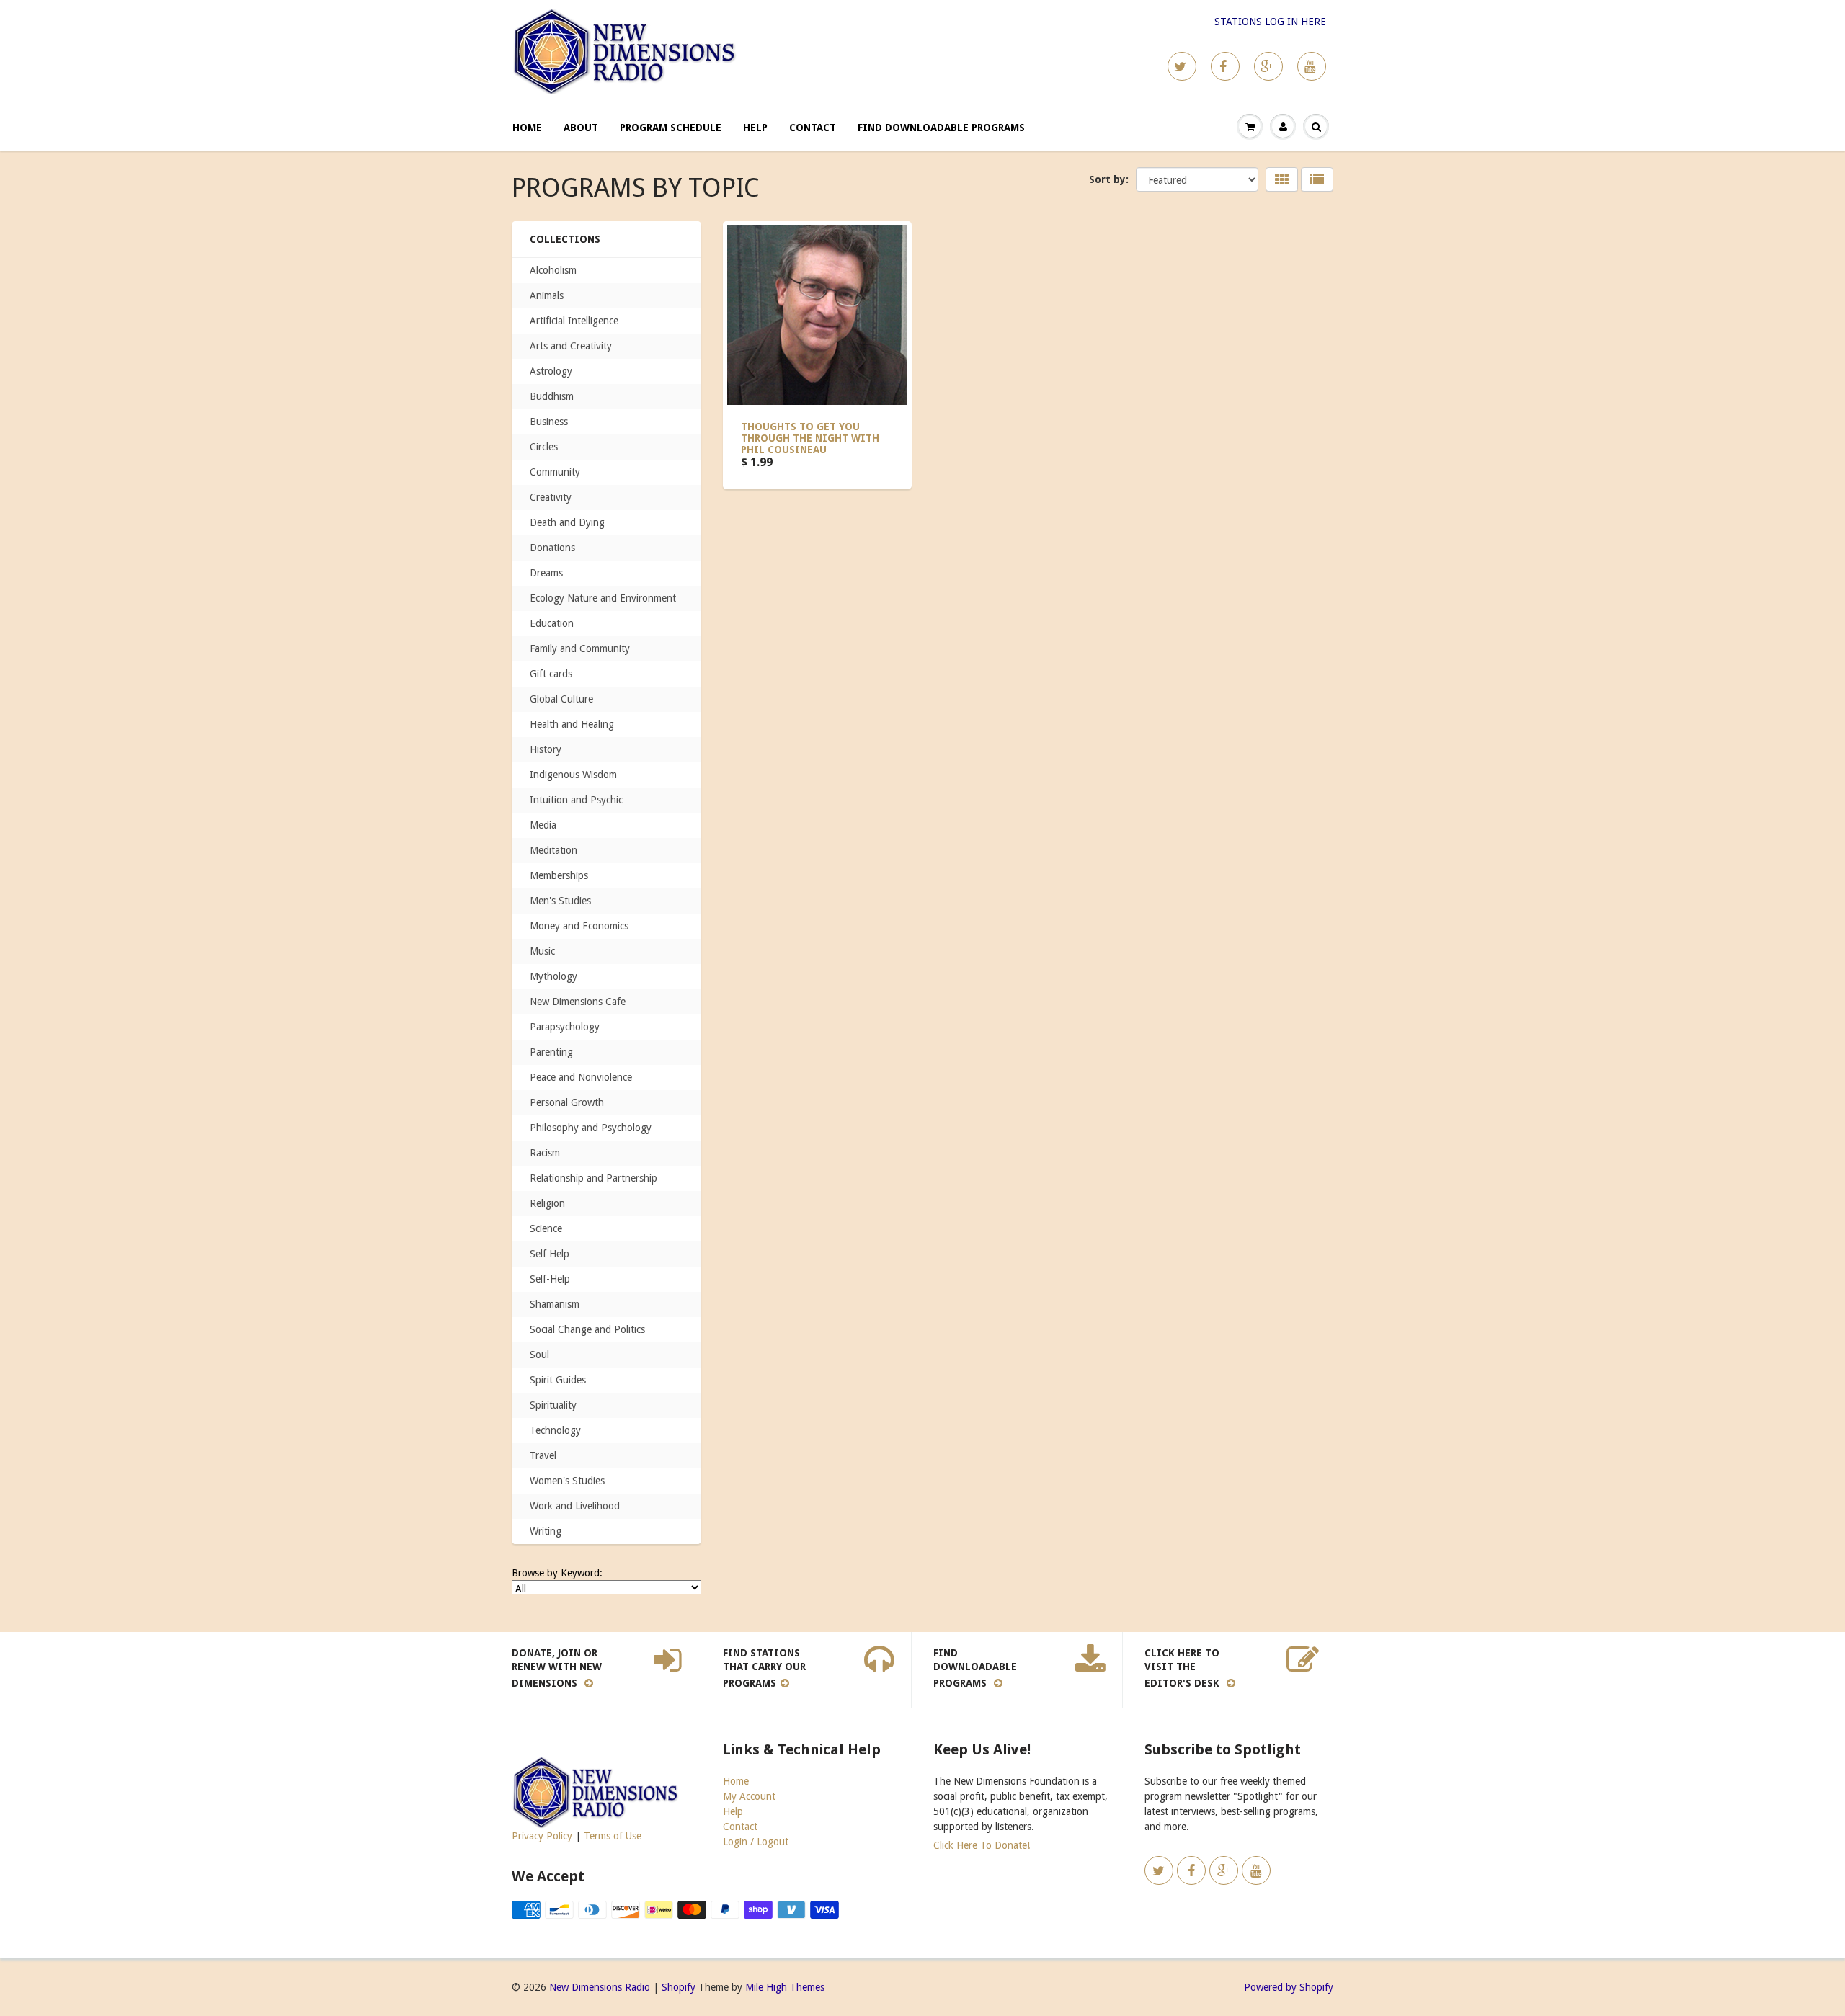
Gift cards (551, 674)
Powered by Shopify (1289, 1987)
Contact (813, 128)
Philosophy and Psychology (591, 1128)
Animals (547, 295)
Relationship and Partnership (593, 1178)
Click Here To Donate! (982, 1845)
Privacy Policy (542, 1836)
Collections (565, 239)
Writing (546, 1531)
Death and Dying (567, 522)
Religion (547, 1203)
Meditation (553, 850)
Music (542, 951)
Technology (555, 1430)
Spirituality (553, 1405)
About (581, 128)
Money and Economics (579, 926)
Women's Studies (567, 1481)
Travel (543, 1455)
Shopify (679, 1987)
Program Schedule (671, 128)
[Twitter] (1182, 66)
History (546, 749)
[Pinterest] (1268, 66)
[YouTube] (1312, 66)
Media (543, 825)
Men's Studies (560, 901)
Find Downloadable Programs (941, 128)
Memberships (559, 875)
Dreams (546, 573)
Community (555, 472)
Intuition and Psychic (576, 800)
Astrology (551, 371)
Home (527, 128)
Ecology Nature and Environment (603, 598)
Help (755, 128)
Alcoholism (553, 270)
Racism (545, 1153)
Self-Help (550, 1279)
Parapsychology (565, 1027)
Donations (552, 548)
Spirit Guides (558, 1380)
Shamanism (555, 1304)
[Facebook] (1225, 66)
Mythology (553, 976)
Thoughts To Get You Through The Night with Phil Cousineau (810, 438)
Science (546, 1228)
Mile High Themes (785, 1987)
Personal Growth (567, 1102)
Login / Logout (756, 1842)
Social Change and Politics (587, 1329)
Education (552, 623)
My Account (749, 1796)
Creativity (551, 497)
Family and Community (580, 648)
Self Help (550, 1254)
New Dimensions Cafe (578, 1002)
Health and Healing (572, 724)
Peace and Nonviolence (581, 1077)
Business (549, 422)
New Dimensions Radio (600, 1987)
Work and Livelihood (575, 1506)
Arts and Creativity (571, 346)
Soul (539, 1355)
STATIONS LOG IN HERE (1270, 22)
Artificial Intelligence (574, 321)
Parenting (551, 1052)
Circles (544, 447)
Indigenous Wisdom (573, 775)
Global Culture (561, 699)
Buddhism (552, 396)
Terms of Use (613, 1836)
